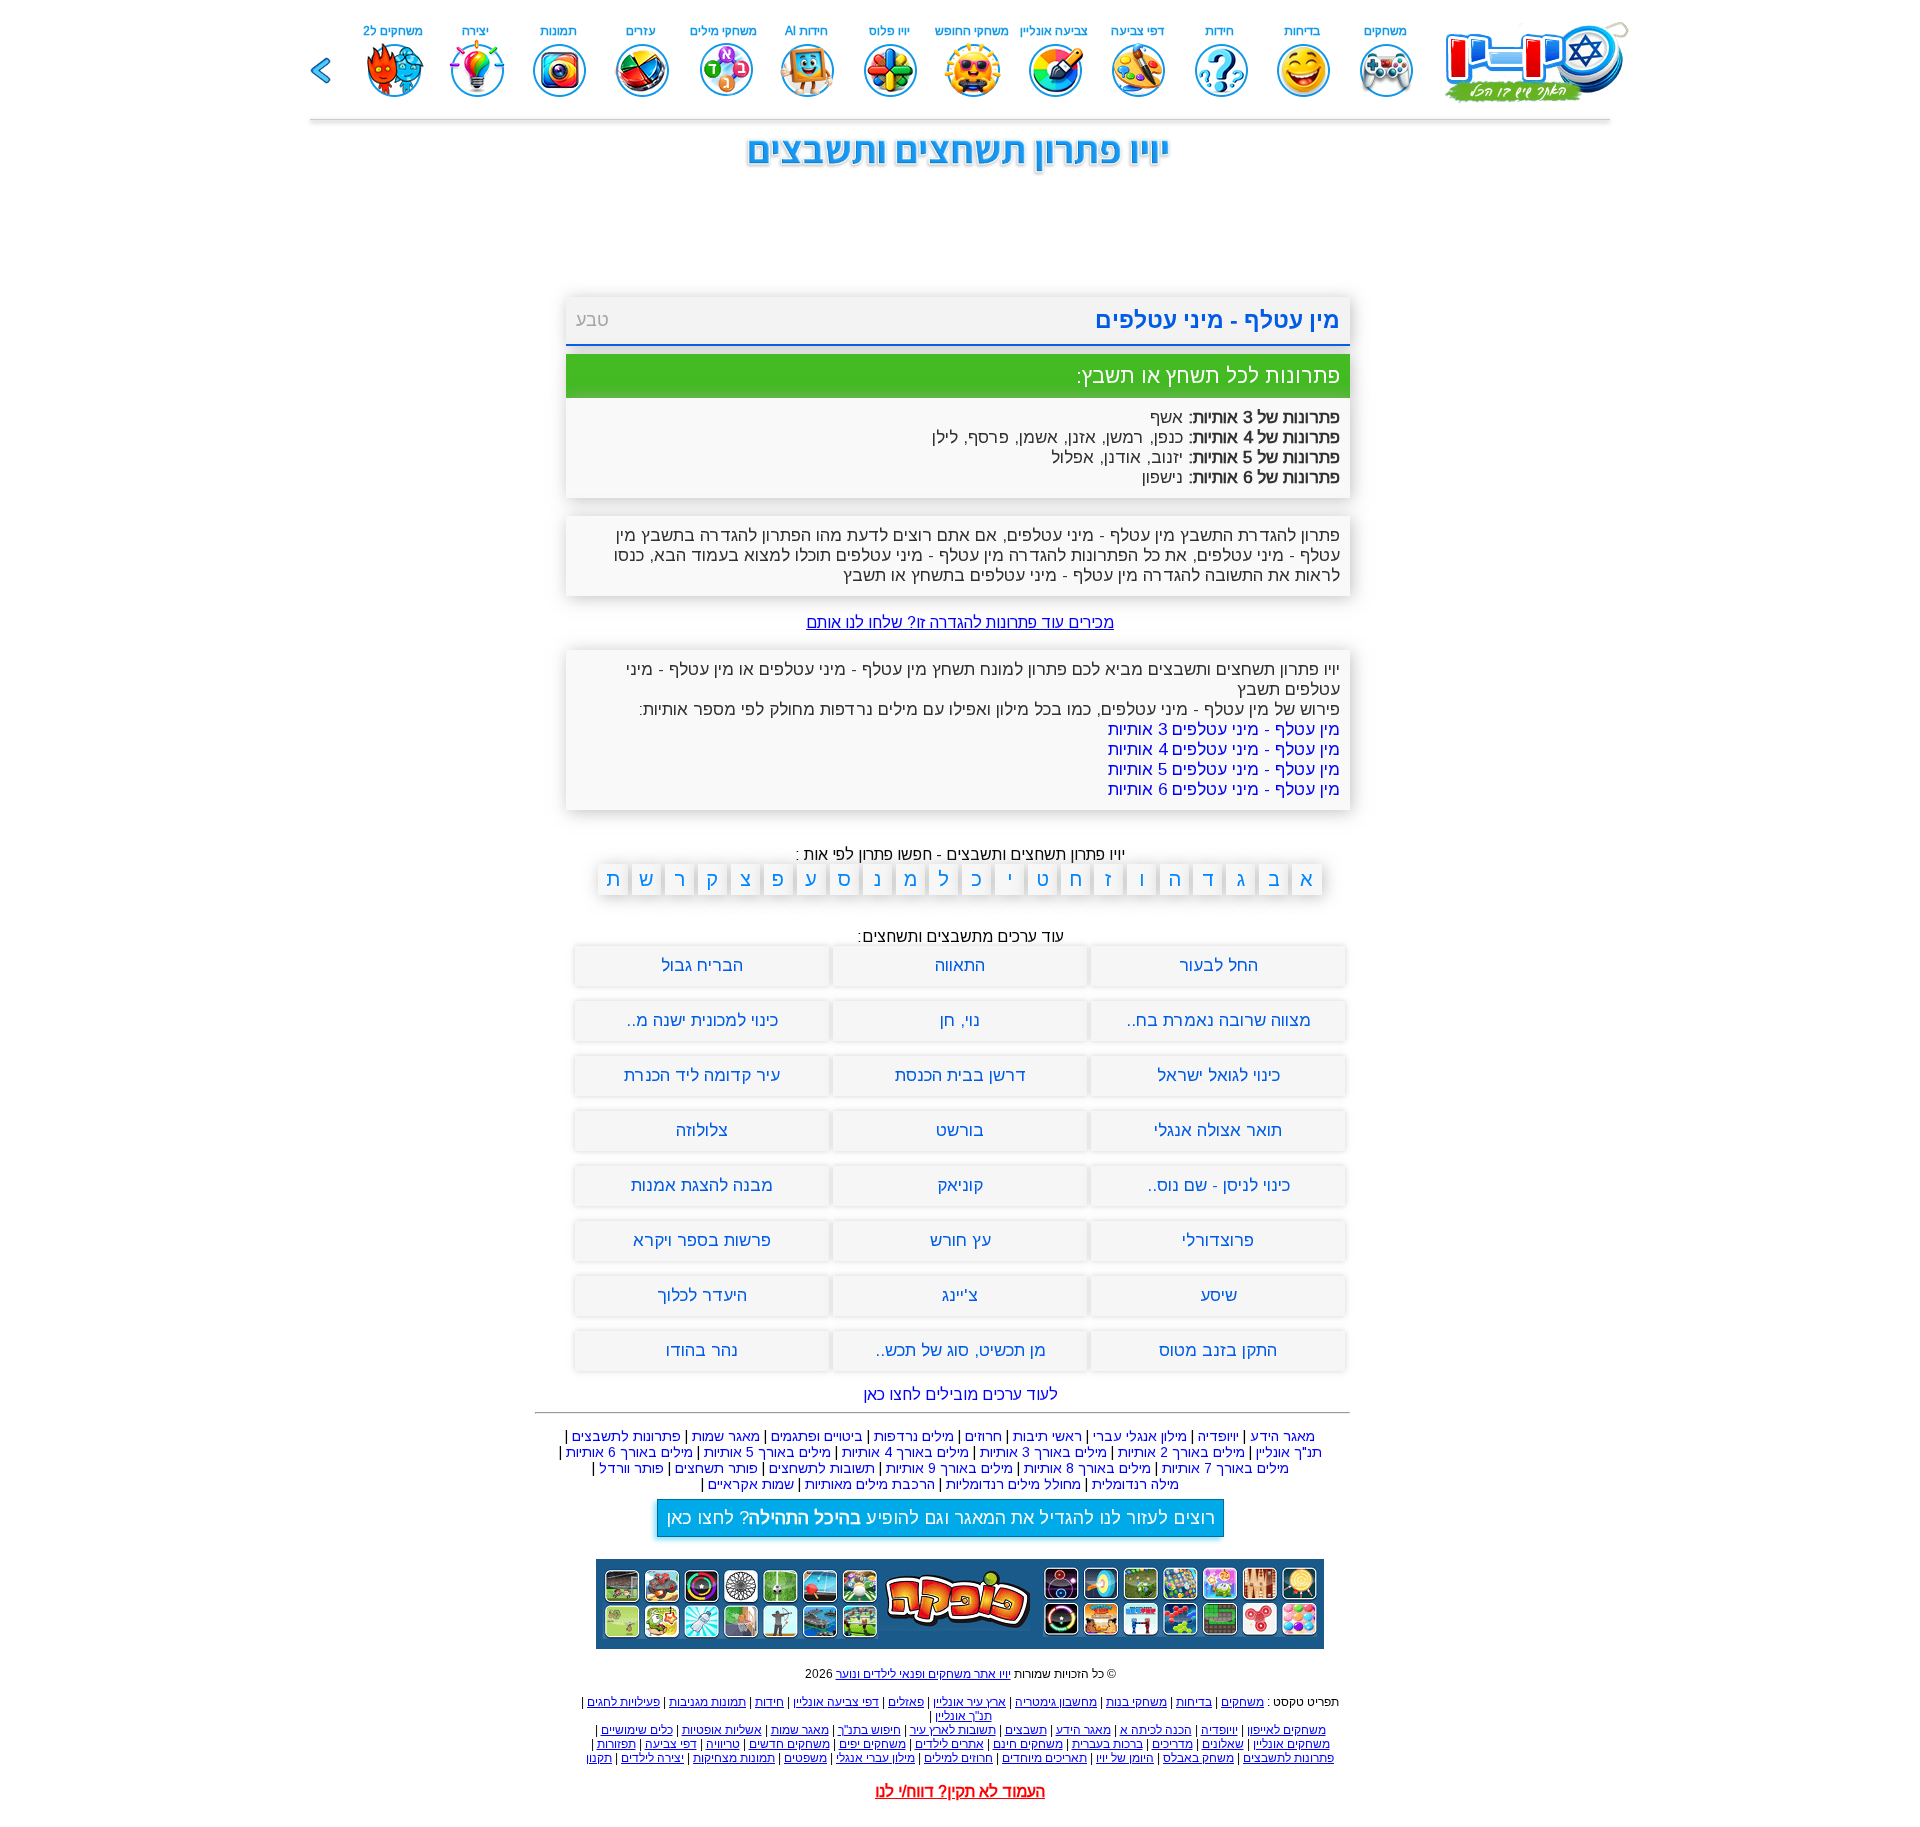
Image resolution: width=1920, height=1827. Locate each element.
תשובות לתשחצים (822, 1468)
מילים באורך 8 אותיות (1087, 1468)
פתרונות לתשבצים (626, 1436)
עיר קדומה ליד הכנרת (702, 1075)
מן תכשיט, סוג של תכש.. (960, 1350)
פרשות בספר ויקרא (702, 1240)
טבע (592, 320)
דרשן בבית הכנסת (960, 1075)
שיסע (1218, 1295)
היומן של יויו (1125, 1758)
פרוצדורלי (1218, 1240)
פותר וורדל (631, 1468)
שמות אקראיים (751, 1484)
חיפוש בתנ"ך (869, 1730)
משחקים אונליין (1291, 1744)
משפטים (805, 1758)
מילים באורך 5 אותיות (767, 1452)
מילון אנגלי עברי (1140, 1436)
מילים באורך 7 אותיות (1225, 1468)
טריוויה (723, 1744)
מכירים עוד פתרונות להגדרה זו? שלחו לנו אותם (960, 622)
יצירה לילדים (652, 1758)
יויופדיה (1218, 1436)
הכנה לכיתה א (1156, 1730)
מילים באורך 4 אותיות (905, 1452)
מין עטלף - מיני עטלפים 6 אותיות (1224, 789)
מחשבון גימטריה (1056, 1702)
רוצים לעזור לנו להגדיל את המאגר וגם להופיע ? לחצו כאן (940, 1518)
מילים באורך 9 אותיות (949, 1468)
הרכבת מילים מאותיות (870, 1484)
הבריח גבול (702, 965)
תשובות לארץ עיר (953, 1730)
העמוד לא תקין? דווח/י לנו (960, 1791)
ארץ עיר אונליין (969, 1702)
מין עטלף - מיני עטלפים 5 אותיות (1224, 769)
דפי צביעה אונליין (836, 1702)
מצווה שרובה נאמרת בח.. (1218, 1020)
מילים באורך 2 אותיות (1181, 1452)
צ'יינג (960, 1295)
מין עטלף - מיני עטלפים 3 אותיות (1224, 729)
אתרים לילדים (949, 1744)
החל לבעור (1218, 965)
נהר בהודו (702, 1350)
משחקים (1242, 1702)
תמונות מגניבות (707, 1702)
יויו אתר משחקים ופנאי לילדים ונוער (923, 1674)
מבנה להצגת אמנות (702, 1185)
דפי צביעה (671, 1744)
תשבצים (1026, 1730)
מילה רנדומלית (1135, 1484)
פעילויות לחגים (623, 1702)
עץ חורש (960, 1240)
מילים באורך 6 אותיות (629, 1452)
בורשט (960, 1130)
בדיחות (1194, 1702)
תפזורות (616, 1744)
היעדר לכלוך (702, 1295)
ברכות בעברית (1107, 1744)
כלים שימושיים (637, 1730)
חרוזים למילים (958, 1758)
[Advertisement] (460, 488)
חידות (769, 1702)
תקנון (599, 1758)
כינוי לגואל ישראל (1218, 1075)
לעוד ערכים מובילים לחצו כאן (960, 1394)
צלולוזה (702, 1130)
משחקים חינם (1028, 1744)
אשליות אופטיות (722, 1730)
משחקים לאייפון (1286, 1730)
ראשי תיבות (1047, 1436)
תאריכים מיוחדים (1044, 1758)
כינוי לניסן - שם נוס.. (1218, 1185)
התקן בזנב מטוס (1218, 1350)
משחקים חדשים (789, 1744)
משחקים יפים (872, 1744)
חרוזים (983, 1436)
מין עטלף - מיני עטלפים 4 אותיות (1224, 749)
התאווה (960, 965)
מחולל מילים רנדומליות (1013, 1484)
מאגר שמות (726, 1436)
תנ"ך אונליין (1289, 1452)
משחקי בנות (1136, 1702)
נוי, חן (960, 1020)
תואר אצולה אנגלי (1218, 1130)
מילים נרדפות (914, 1436)
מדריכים (1172, 1744)
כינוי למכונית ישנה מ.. (702, 1020)
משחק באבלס (1198, 1758)
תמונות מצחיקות (734, 1758)
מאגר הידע (1282, 1436)
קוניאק (960, 1185)
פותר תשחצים (716, 1468)
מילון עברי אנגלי (875, 1758)
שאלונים (1223, 1744)
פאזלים (906, 1702)
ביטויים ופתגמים (817, 1436)
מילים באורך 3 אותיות (1043, 1452)
